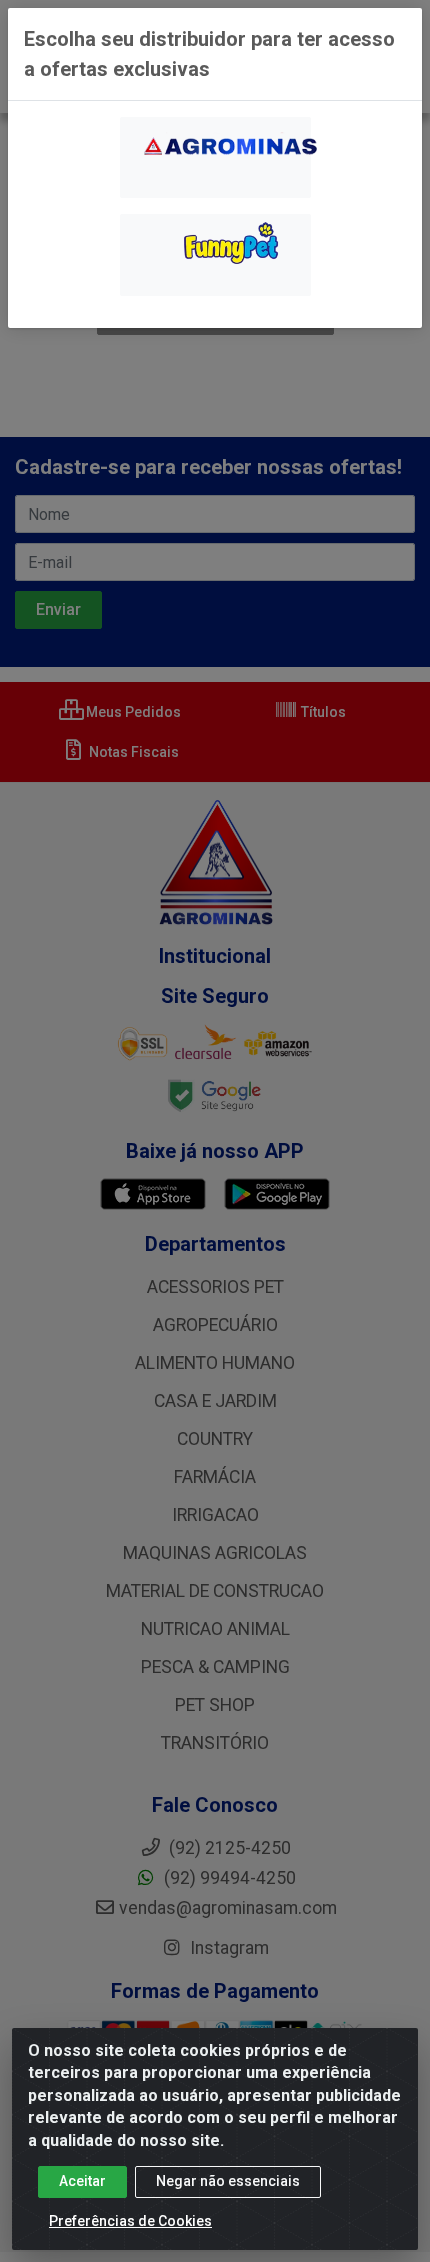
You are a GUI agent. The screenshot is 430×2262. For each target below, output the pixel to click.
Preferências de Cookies (130, 2221)
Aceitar (82, 2181)
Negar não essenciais (228, 2181)
